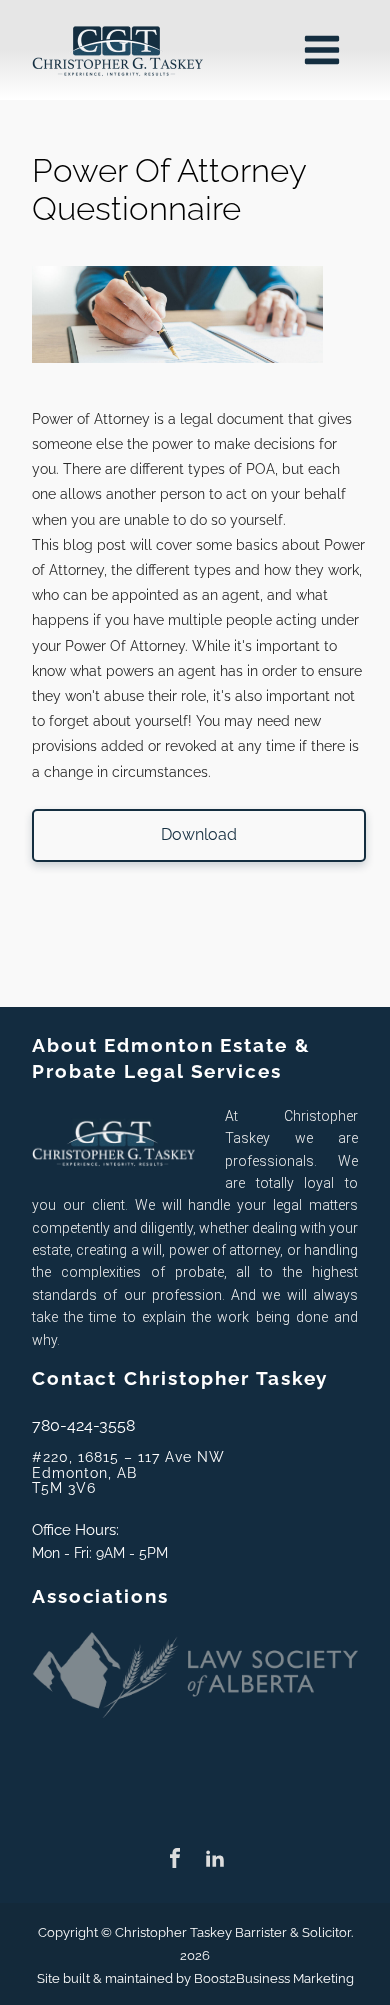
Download (199, 834)
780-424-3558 (83, 1425)
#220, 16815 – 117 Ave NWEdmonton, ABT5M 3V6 (128, 1473)
